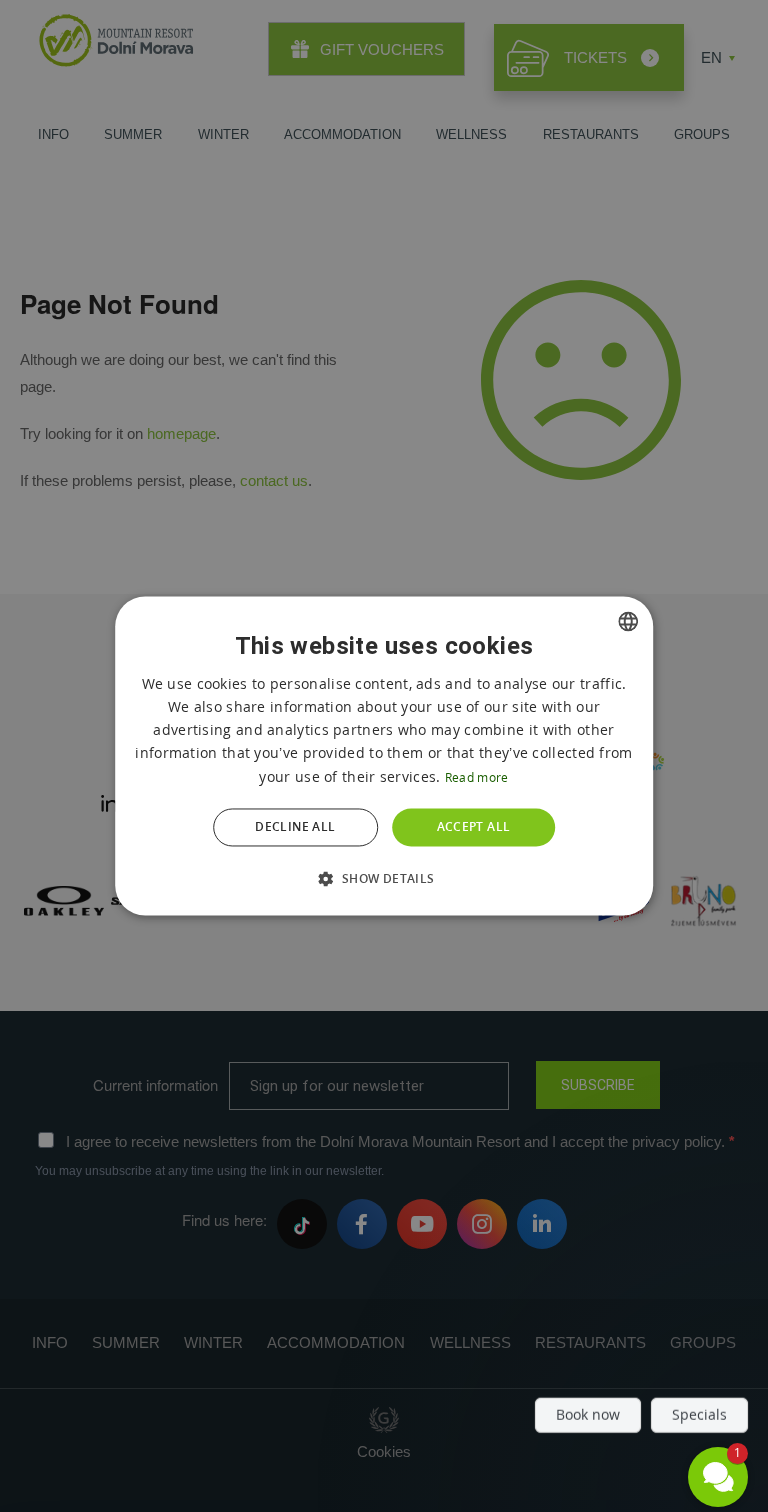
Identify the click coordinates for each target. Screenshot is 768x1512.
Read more (477, 777)
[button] (383, 879)
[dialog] (384, 755)
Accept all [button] (474, 826)
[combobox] (628, 621)
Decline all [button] (295, 826)
